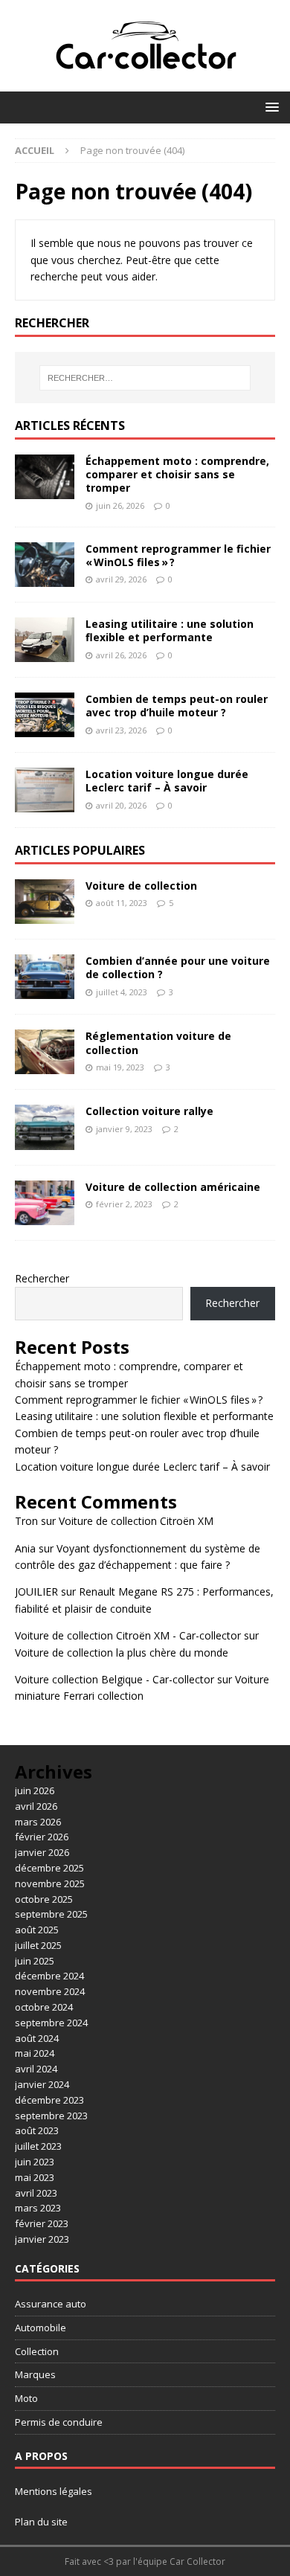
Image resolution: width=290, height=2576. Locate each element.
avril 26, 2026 (121, 655)
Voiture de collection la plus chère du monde (122, 1652)
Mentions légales (54, 2491)
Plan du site (41, 2522)
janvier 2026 (42, 1852)
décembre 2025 (49, 1868)
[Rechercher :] (145, 378)
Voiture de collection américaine (173, 1187)
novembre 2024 (50, 1991)
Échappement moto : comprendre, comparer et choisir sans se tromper (177, 474)
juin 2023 (35, 2162)
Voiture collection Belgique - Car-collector (115, 1679)
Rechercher (42, 1278)
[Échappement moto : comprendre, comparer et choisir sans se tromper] (45, 477)
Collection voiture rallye (149, 1111)
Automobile (41, 2328)
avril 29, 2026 (121, 579)
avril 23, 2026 (121, 730)
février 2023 (42, 2223)
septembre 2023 (51, 2116)
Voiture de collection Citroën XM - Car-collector (128, 1635)
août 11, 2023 (122, 903)
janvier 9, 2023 (124, 1129)
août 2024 (37, 2038)
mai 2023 (35, 2177)
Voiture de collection (141, 886)
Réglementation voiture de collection (158, 1043)
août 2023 (37, 2130)
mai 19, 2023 (120, 1067)
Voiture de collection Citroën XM (136, 1521)
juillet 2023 (38, 2146)
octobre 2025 (44, 1899)
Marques (35, 2374)
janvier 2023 (42, 2239)
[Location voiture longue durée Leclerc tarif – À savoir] (45, 790)
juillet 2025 (38, 1945)
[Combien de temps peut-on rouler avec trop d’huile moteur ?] (45, 715)
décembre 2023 (49, 2100)
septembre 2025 (51, 1914)
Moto (26, 2398)
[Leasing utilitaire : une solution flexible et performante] (45, 640)
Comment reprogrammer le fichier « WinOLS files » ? (178, 555)
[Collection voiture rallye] (45, 1127)
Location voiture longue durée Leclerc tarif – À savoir (167, 781)
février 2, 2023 (124, 1204)
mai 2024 (35, 2053)
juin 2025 (35, 1961)
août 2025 (37, 1930)
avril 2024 (36, 2069)
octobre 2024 (44, 2007)
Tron (26, 1521)
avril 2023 (36, 2193)
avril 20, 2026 (121, 805)
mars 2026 (38, 1822)
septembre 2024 (51, 2023)
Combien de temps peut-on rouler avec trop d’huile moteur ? (177, 706)
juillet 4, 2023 (122, 992)
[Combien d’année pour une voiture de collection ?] (45, 977)
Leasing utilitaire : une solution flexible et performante (170, 630)
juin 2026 (35, 1790)
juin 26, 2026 (120, 505)
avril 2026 (36, 1806)
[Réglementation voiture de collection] (45, 1052)
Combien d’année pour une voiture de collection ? (178, 967)
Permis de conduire (59, 2422)
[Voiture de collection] (45, 902)
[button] (270, 107)
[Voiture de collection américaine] (45, 1203)
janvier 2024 (42, 2084)
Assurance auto (51, 2304)
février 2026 (42, 1837)
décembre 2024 (49, 1976)
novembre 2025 (50, 1883)
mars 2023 (38, 2208)
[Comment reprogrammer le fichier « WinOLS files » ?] (45, 565)
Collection (37, 2351)
